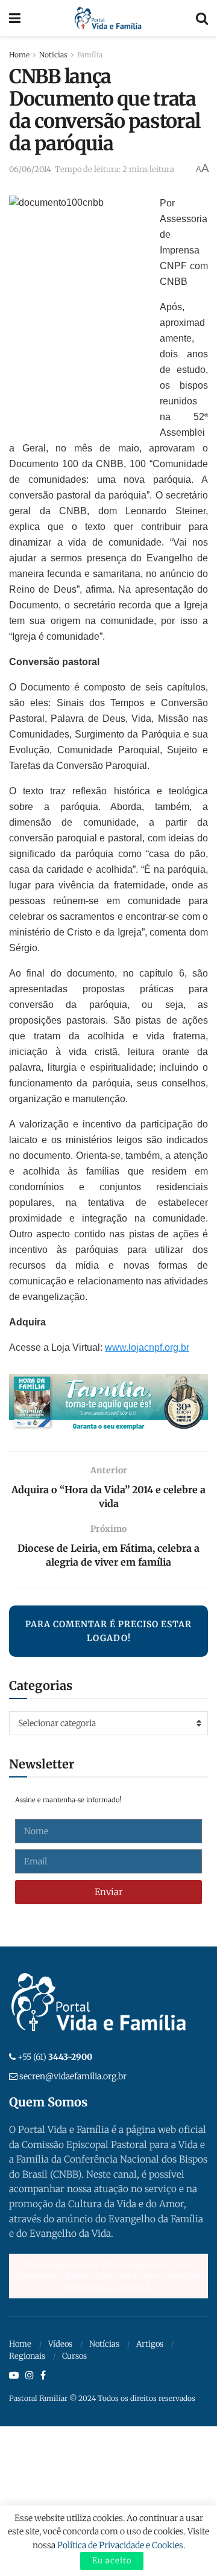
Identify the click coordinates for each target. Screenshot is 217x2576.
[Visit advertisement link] (108, 1403)
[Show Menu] (15, 18)
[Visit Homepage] (108, 18)
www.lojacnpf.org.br (147, 1347)
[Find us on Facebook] (43, 2376)
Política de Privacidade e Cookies (120, 2545)
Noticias (53, 55)
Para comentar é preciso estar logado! (108, 1631)
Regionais (27, 2356)
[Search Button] (202, 18)
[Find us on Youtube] (14, 2376)
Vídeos (60, 2344)
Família (90, 55)
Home (19, 55)
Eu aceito (112, 2561)
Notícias (104, 2344)
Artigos (150, 2344)
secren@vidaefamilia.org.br (73, 2076)
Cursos (74, 2356)
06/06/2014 (30, 169)
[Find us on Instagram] (30, 2376)
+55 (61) (55, 2057)
